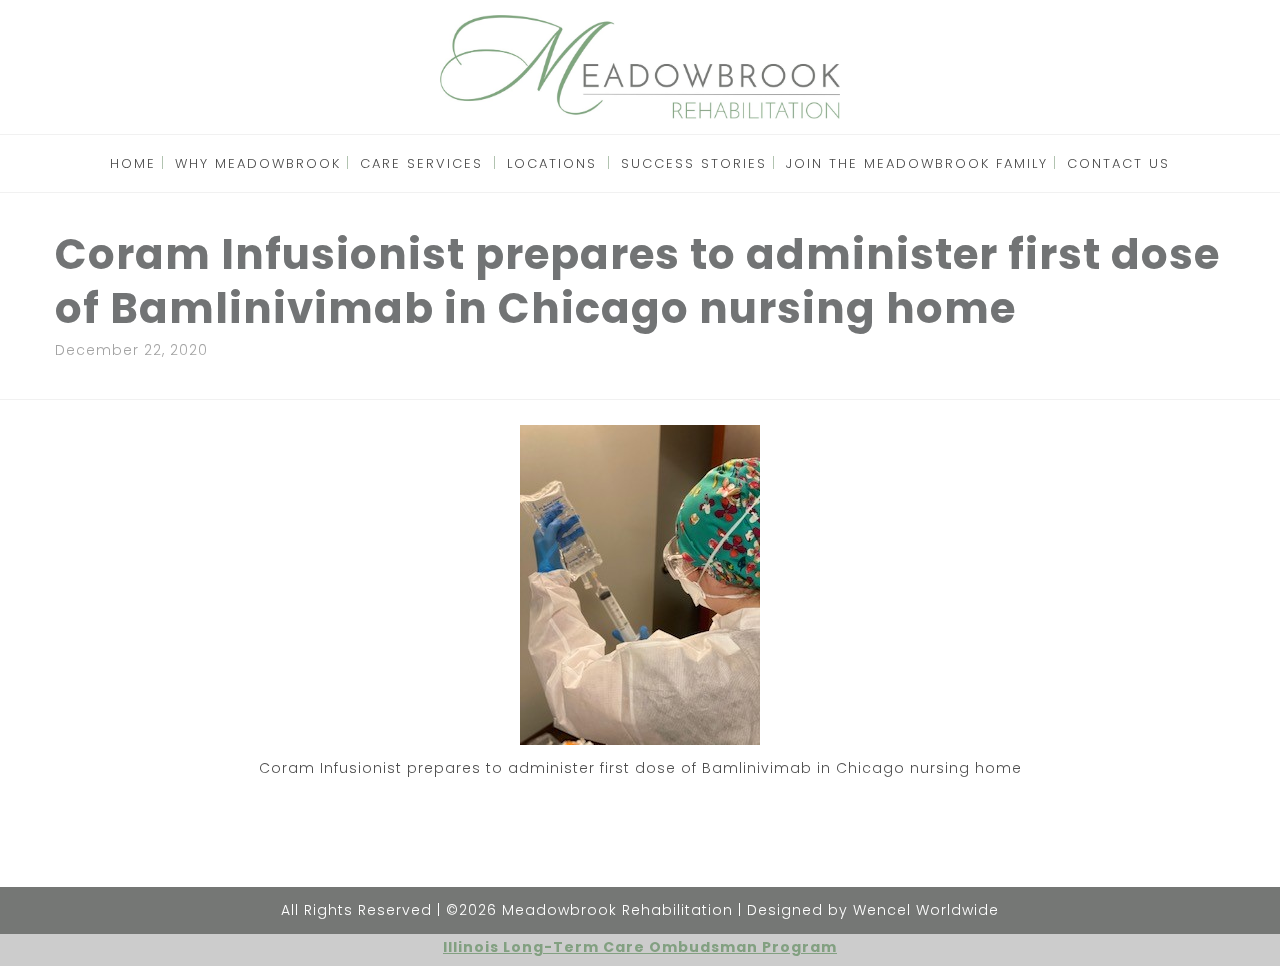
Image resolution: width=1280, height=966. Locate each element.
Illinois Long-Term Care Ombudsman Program (640, 947)
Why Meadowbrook (258, 163)
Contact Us (1118, 163)
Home (133, 163)
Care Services (421, 163)
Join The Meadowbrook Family (917, 163)
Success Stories (694, 163)
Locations (552, 163)
